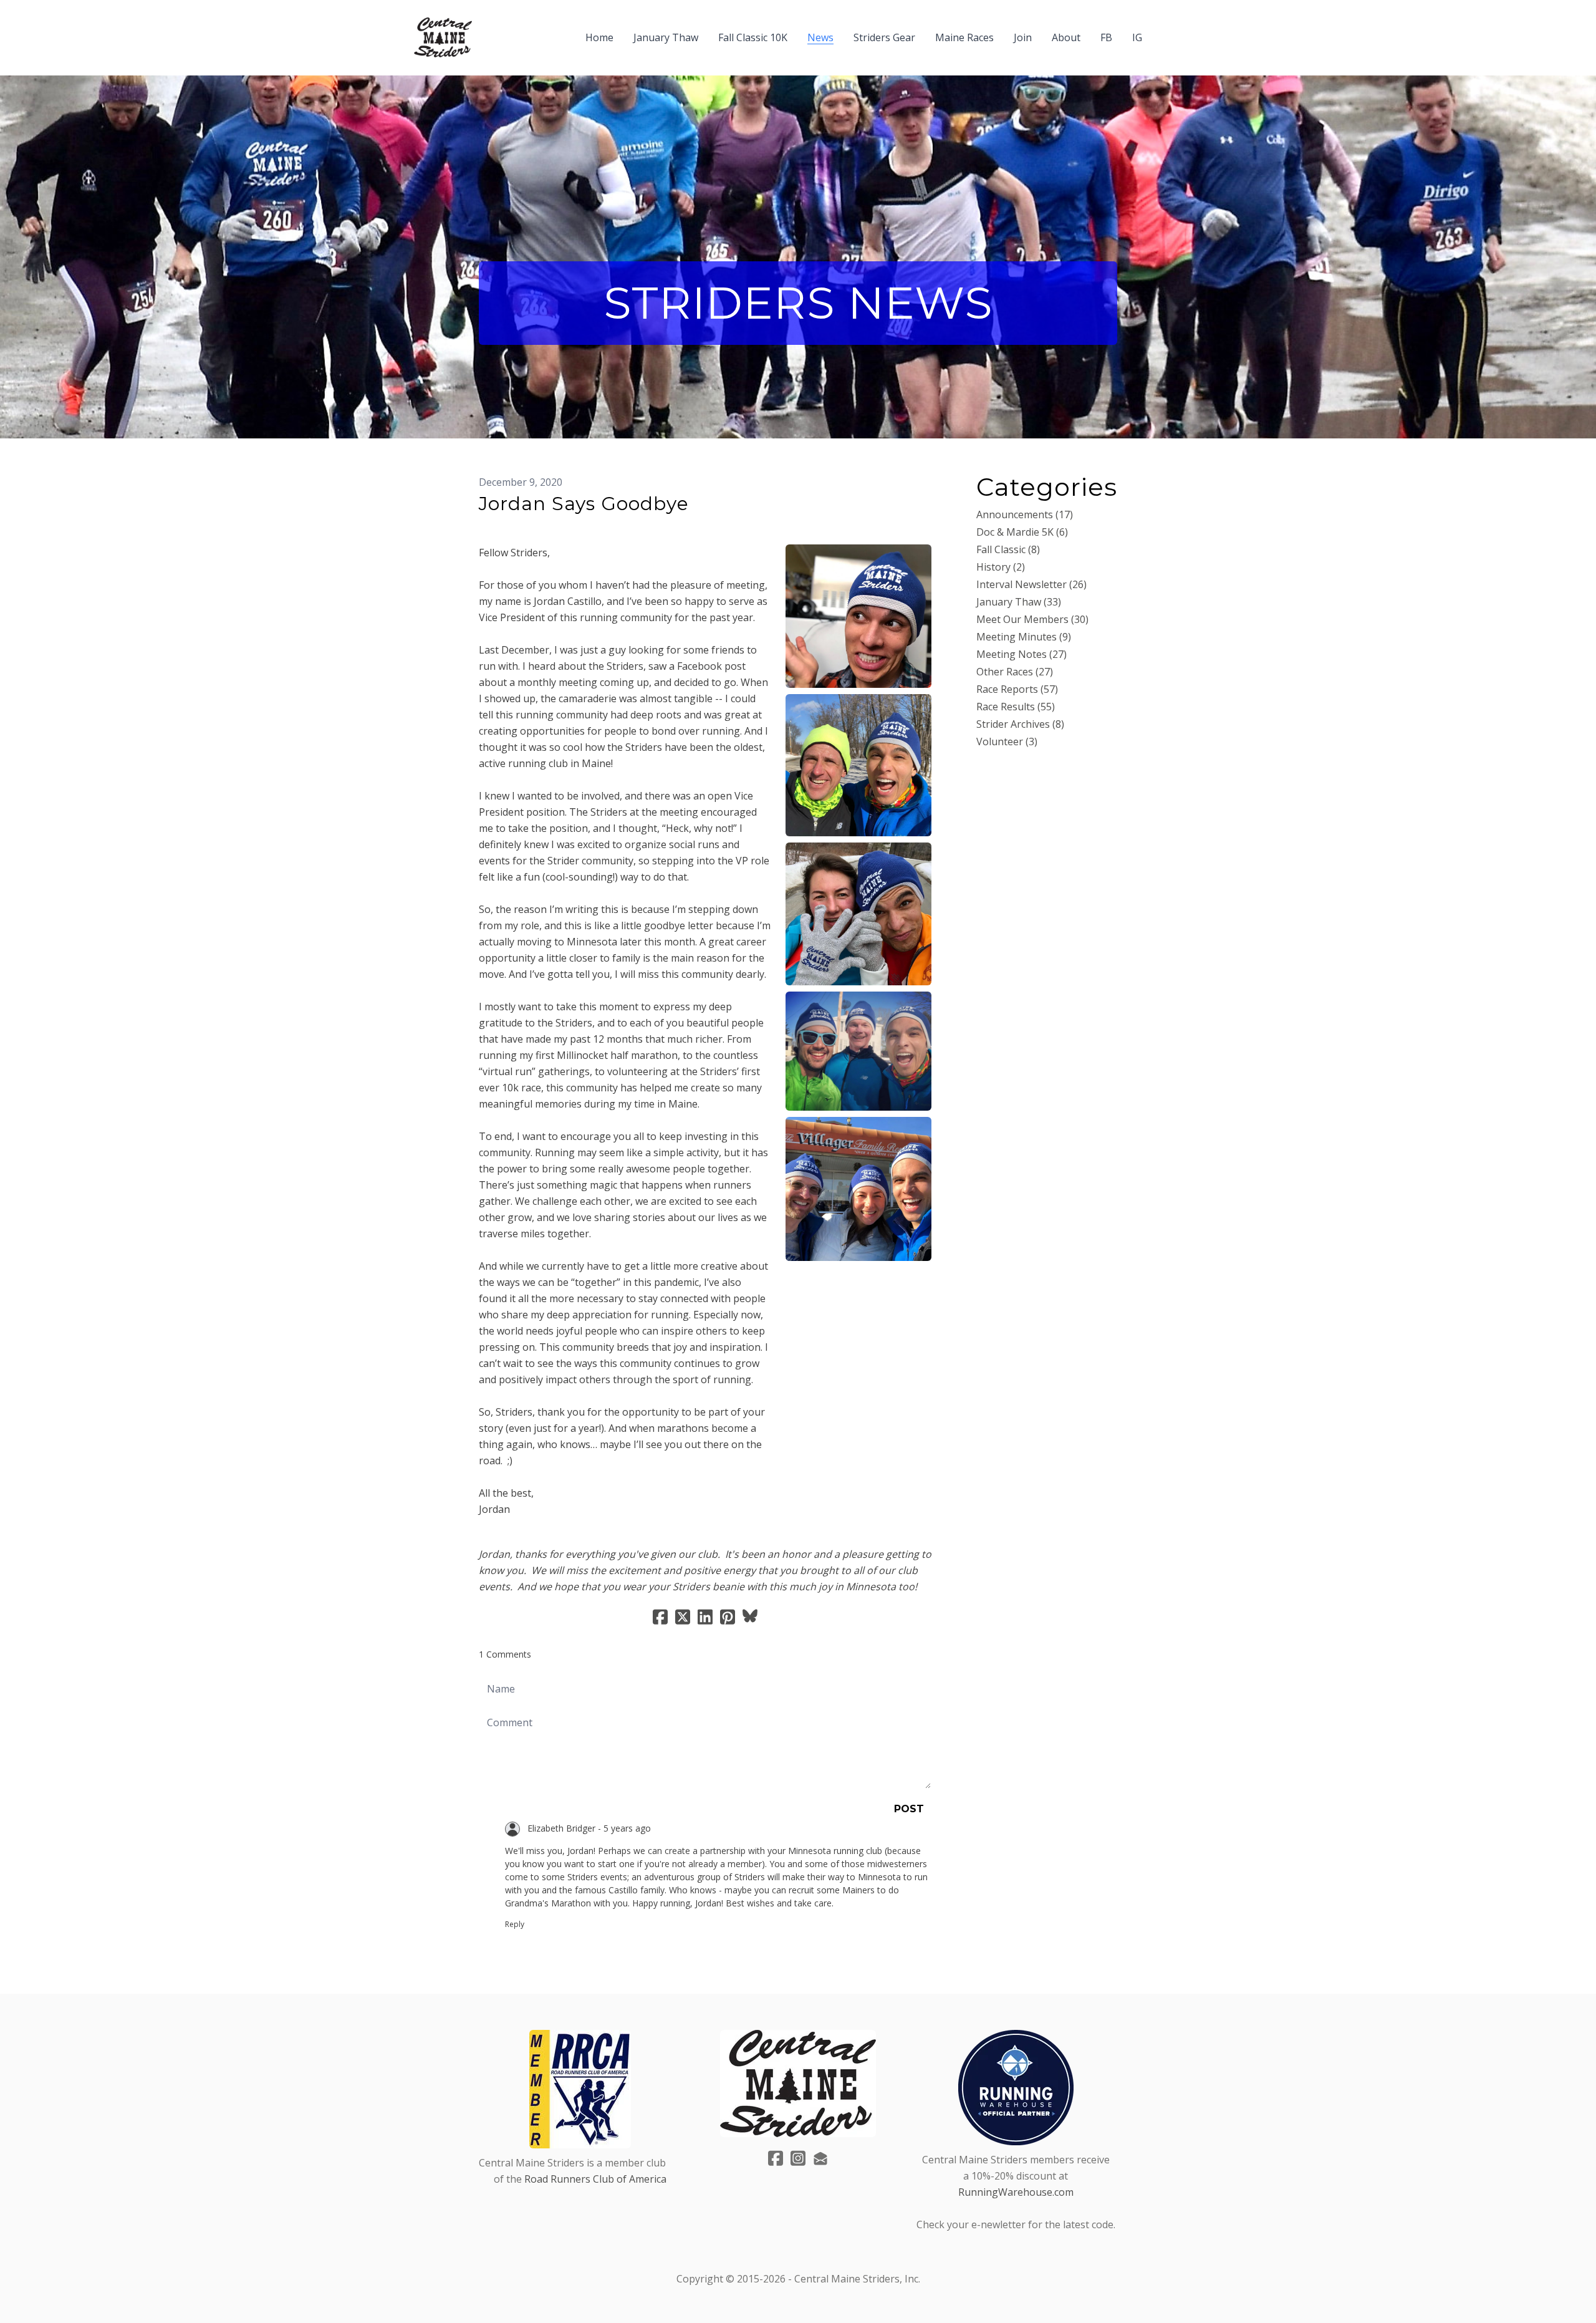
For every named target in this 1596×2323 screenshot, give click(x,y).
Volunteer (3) (1007, 741)
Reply (515, 1924)
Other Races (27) (1015, 672)
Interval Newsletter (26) (1031, 584)
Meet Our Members (524, 524)
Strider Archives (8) (1020, 724)
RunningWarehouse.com (1016, 2192)
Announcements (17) (1025, 514)
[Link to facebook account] (776, 2158)
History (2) (1001, 567)
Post (909, 1809)
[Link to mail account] (820, 2158)
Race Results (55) (1016, 707)
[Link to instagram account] (798, 2158)
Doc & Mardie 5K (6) (1022, 532)
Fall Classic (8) (1008, 549)
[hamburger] (487, 30)
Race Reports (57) (1017, 689)
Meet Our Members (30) (1032, 619)
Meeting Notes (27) (1022, 654)
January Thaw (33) (1019, 602)
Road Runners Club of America (595, 2179)
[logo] (443, 37)
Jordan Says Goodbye (584, 504)
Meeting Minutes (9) (1024, 637)
